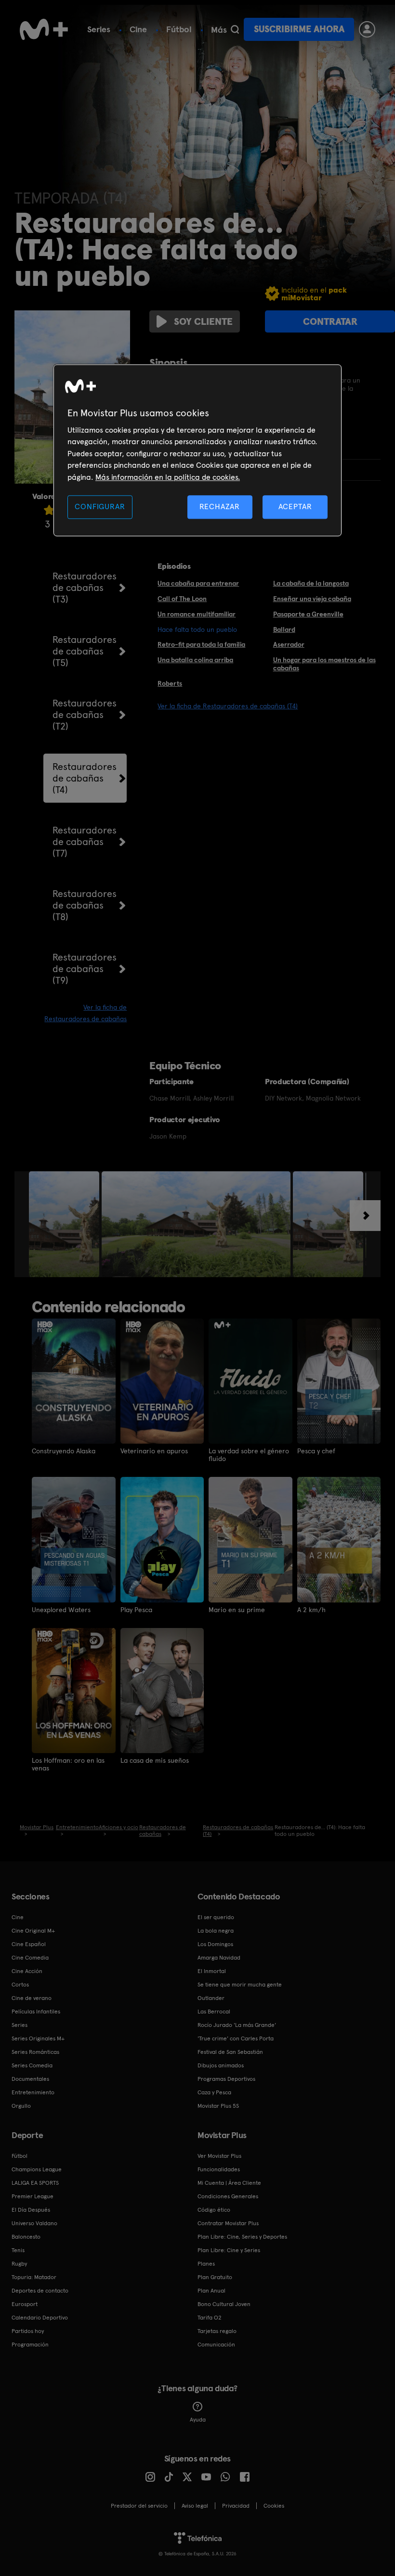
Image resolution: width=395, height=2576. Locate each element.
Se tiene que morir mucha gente (240, 1985)
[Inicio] (44, 29)
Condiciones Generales (228, 2196)
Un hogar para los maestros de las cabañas (324, 664)
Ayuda (198, 2420)
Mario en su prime (237, 1610)
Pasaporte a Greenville (308, 614)
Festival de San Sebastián (230, 2052)
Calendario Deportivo (40, 2318)
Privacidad (236, 2506)
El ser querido (216, 1917)
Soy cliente (203, 321)
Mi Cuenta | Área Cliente (229, 2183)
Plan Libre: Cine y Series (229, 2250)
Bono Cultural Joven (224, 2304)
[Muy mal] (49, 510)
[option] (65, 1224)
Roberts (170, 683)
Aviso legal (195, 2506)
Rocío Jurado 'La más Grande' (237, 2025)
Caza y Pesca (214, 2092)
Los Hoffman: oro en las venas (68, 1764)
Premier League (33, 2196)
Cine (138, 29)
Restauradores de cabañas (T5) (85, 651)
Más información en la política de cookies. (168, 477)
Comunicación (216, 2345)
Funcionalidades (219, 2169)
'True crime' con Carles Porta (236, 2038)
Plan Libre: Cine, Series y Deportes (242, 2237)
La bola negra (216, 1931)
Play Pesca (136, 1610)
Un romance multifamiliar (197, 614)
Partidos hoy (28, 2331)
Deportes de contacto (40, 2291)
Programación (30, 2345)
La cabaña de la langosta (311, 583)
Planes (206, 2264)
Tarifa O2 (210, 2318)
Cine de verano (32, 1998)
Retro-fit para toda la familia (201, 644)
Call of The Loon (182, 599)
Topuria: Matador (34, 2277)
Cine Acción (27, 1971)
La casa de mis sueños (155, 1760)
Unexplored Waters (61, 1610)
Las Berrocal (214, 2012)
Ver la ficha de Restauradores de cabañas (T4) (228, 706)
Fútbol (179, 29)
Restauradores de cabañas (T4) (85, 778)
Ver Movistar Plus (219, 2156)
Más (219, 30)
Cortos (20, 1985)
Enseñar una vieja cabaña (312, 599)
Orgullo (21, 2106)
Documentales (30, 2079)
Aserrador (289, 644)
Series (99, 29)
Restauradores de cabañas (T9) (85, 969)
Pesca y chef (316, 1451)
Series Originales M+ (38, 2038)
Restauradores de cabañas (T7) (85, 842)
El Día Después (31, 2210)
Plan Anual (211, 2291)
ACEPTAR (295, 506)
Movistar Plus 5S (218, 2106)
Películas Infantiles (36, 2012)
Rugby (19, 2264)
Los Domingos (215, 1944)
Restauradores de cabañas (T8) (85, 905)
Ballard (284, 629)
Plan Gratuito (215, 2277)
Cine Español (29, 1944)
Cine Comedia (30, 1958)
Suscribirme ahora (299, 29)
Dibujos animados (221, 2065)
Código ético (214, 2210)
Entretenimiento (33, 2092)
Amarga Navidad (219, 1958)
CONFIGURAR (100, 506)
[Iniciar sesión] (367, 29)
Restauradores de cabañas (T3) (85, 588)
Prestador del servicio (139, 2506)
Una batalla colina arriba (195, 660)
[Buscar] (235, 29)
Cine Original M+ (33, 1931)
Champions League (37, 2169)
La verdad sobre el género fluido (249, 1455)
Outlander (211, 1998)
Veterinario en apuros (154, 1451)
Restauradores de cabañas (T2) (85, 715)
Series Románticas (35, 2052)
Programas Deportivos (226, 2079)
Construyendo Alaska (64, 1451)
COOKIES (274, 2506)
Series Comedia (32, 2065)
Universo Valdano (34, 2223)
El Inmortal (212, 1971)
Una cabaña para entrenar (198, 583)
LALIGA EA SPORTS (35, 2183)
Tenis (18, 2250)
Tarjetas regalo (217, 2331)
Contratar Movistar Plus (228, 2223)
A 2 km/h (311, 1610)
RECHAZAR (220, 506)
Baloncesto (26, 2237)
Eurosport (25, 2304)
